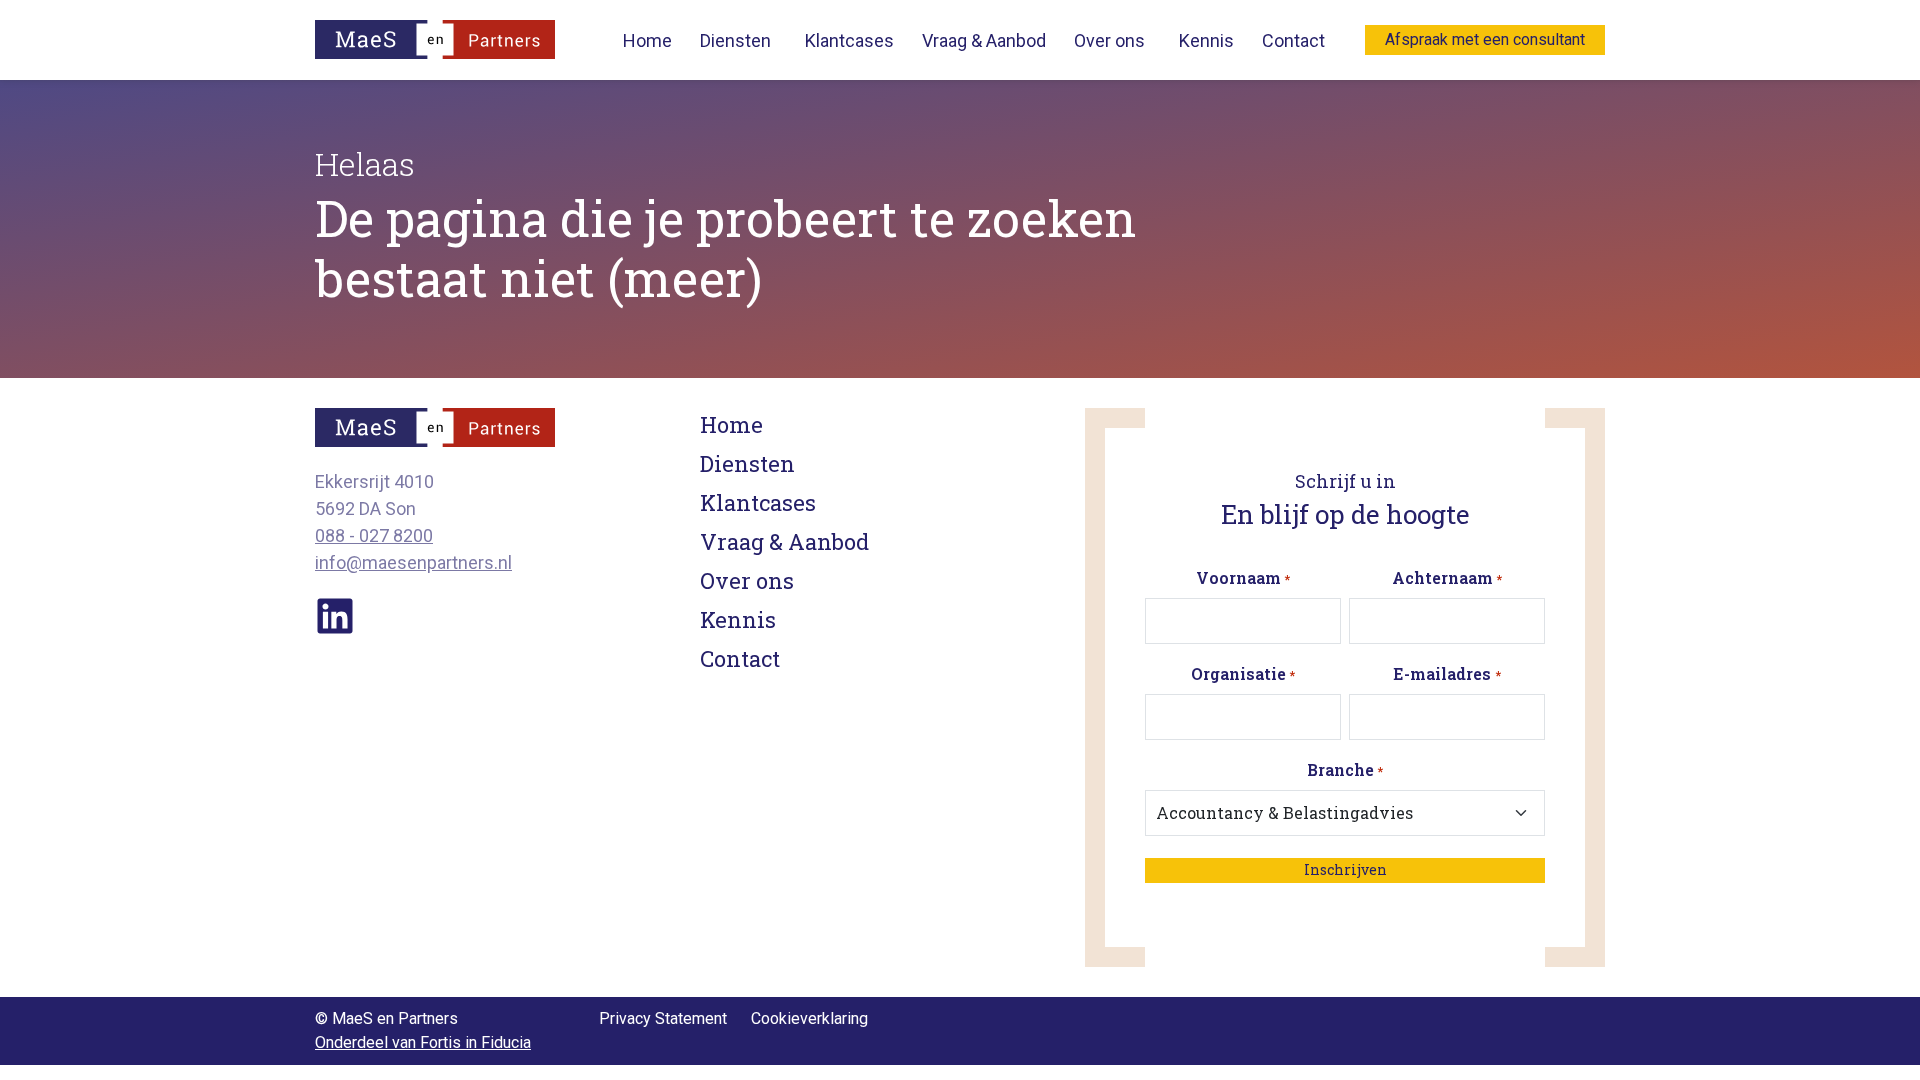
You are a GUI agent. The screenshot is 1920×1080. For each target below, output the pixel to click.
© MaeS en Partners (386, 1018)
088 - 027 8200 (374, 535)
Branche (1345, 769)
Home (647, 40)
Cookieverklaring (809, 1018)
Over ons (1109, 40)
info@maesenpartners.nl (413, 562)
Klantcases (849, 40)
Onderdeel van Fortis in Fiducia (423, 1042)
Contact (1293, 40)
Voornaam (1243, 577)
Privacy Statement (663, 1018)
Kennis (1206, 40)
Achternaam (1447, 577)
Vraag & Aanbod (984, 40)
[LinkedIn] (335, 614)
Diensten (735, 40)
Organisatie (1243, 673)
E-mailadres (1446, 673)
